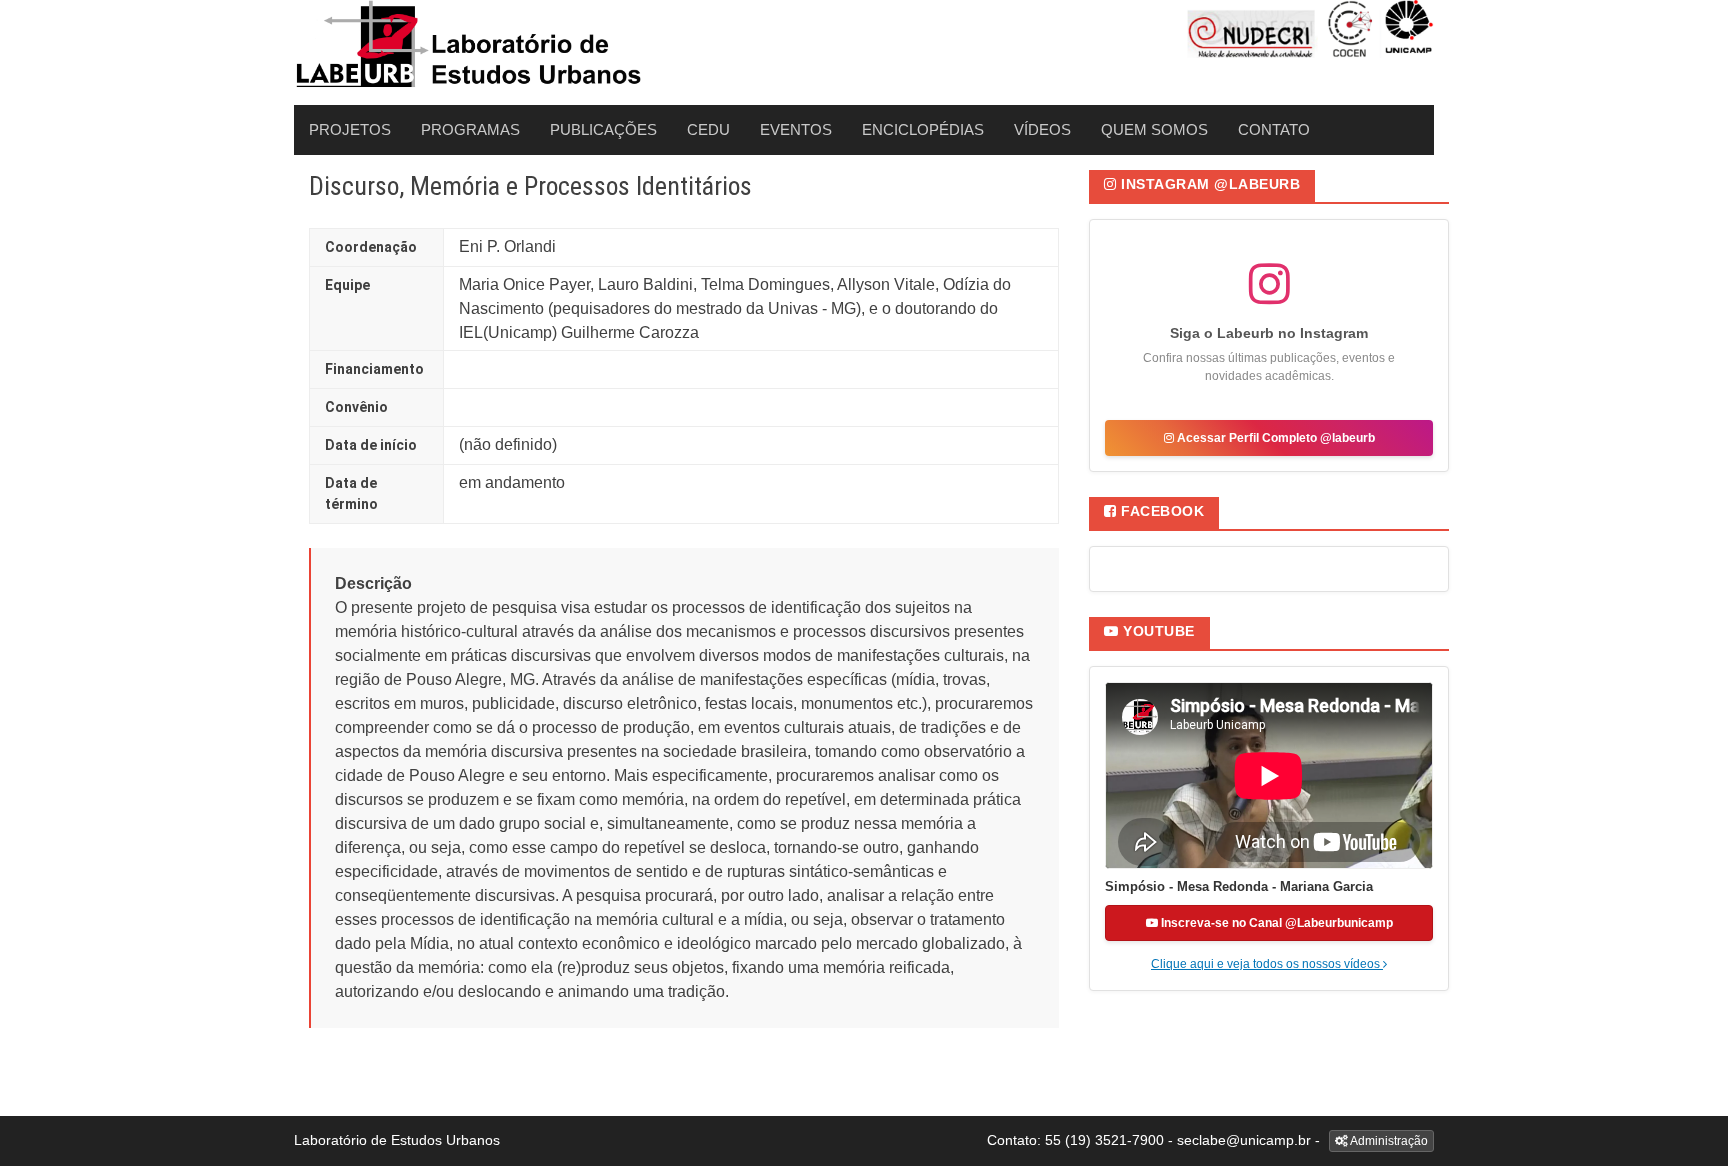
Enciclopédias (923, 129)
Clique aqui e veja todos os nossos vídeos (1267, 964)
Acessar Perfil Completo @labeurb (1274, 438)
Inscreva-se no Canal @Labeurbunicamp (1275, 923)
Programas (470, 129)
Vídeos (1042, 129)
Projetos (350, 129)
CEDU (708, 129)
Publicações (603, 129)
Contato (1274, 129)
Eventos (796, 129)
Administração (1388, 1141)
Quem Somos (1154, 129)
